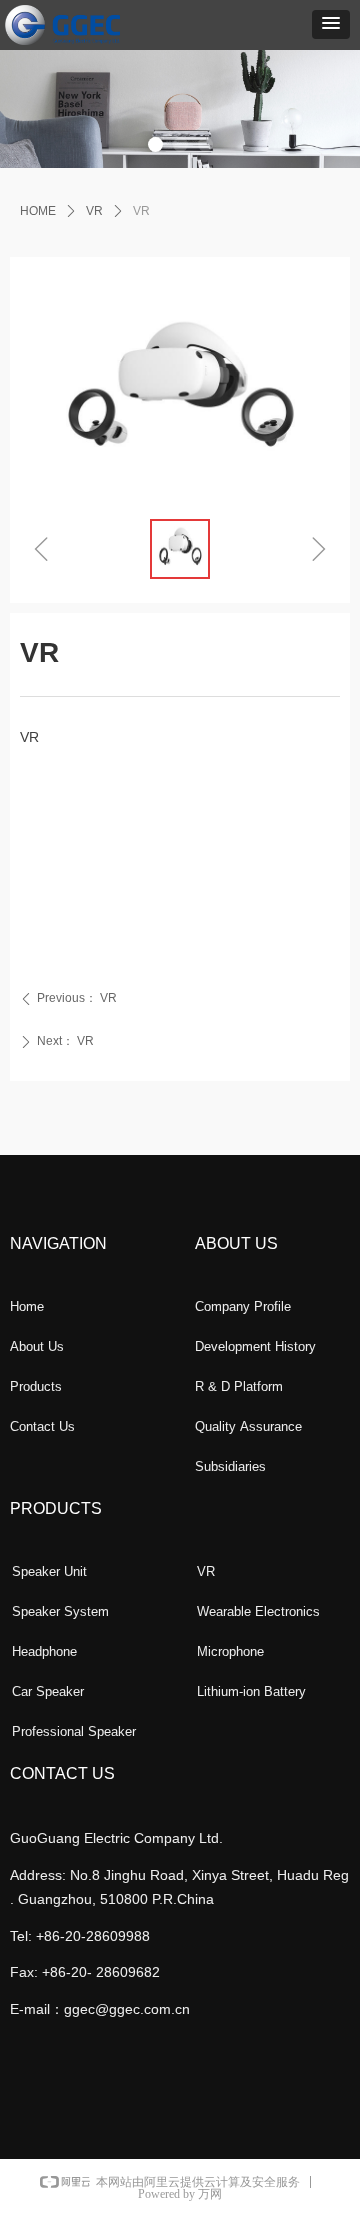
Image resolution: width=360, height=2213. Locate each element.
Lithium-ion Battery (251, 1691)
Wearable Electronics (258, 1611)
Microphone (230, 1651)
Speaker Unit (49, 1571)
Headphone (44, 1651)
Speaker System (60, 1611)
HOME (38, 211)
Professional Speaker (74, 1731)
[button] (331, 24)
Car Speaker (48, 1691)
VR (94, 211)
